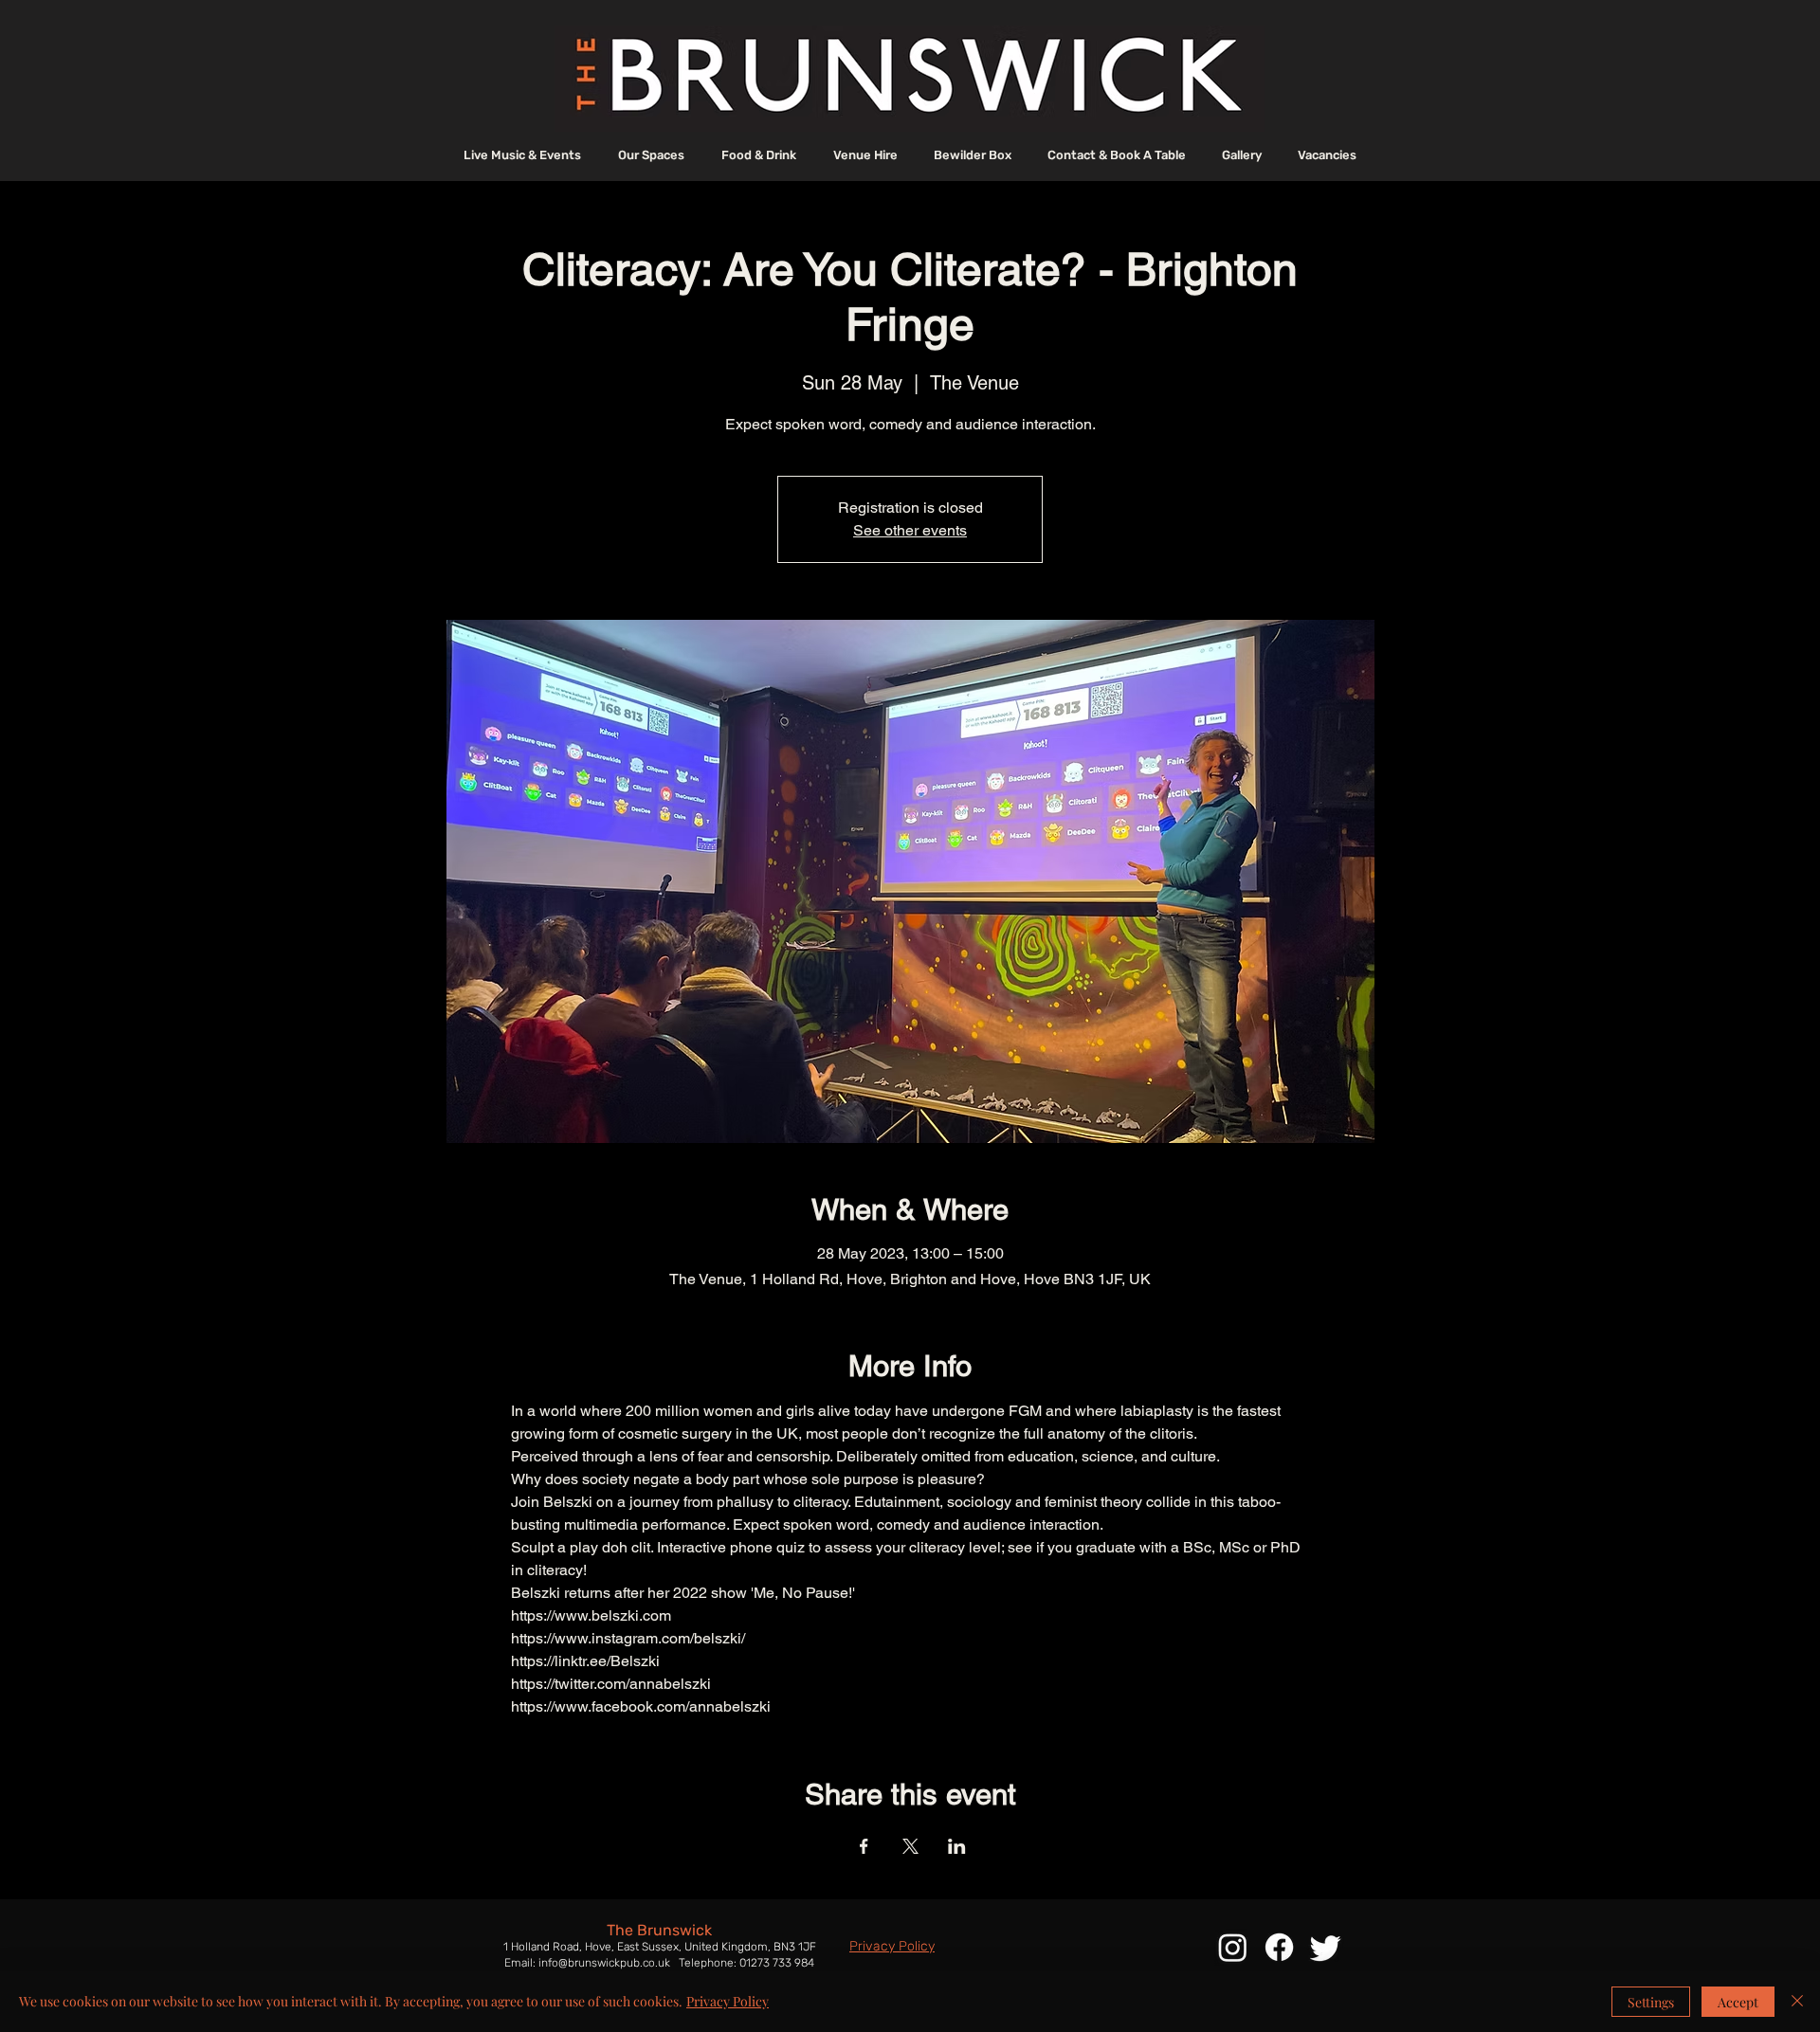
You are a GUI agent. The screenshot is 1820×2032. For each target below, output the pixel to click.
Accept (1738, 2002)
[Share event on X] (910, 1846)
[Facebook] (1279, 1947)
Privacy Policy (728, 2001)
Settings (1651, 2002)
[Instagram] (1233, 1947)
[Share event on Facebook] (864, 1846)
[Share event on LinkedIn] (957, 1846)
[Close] (1797, 2002)
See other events (910, 530)
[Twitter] (1326, 1947)
